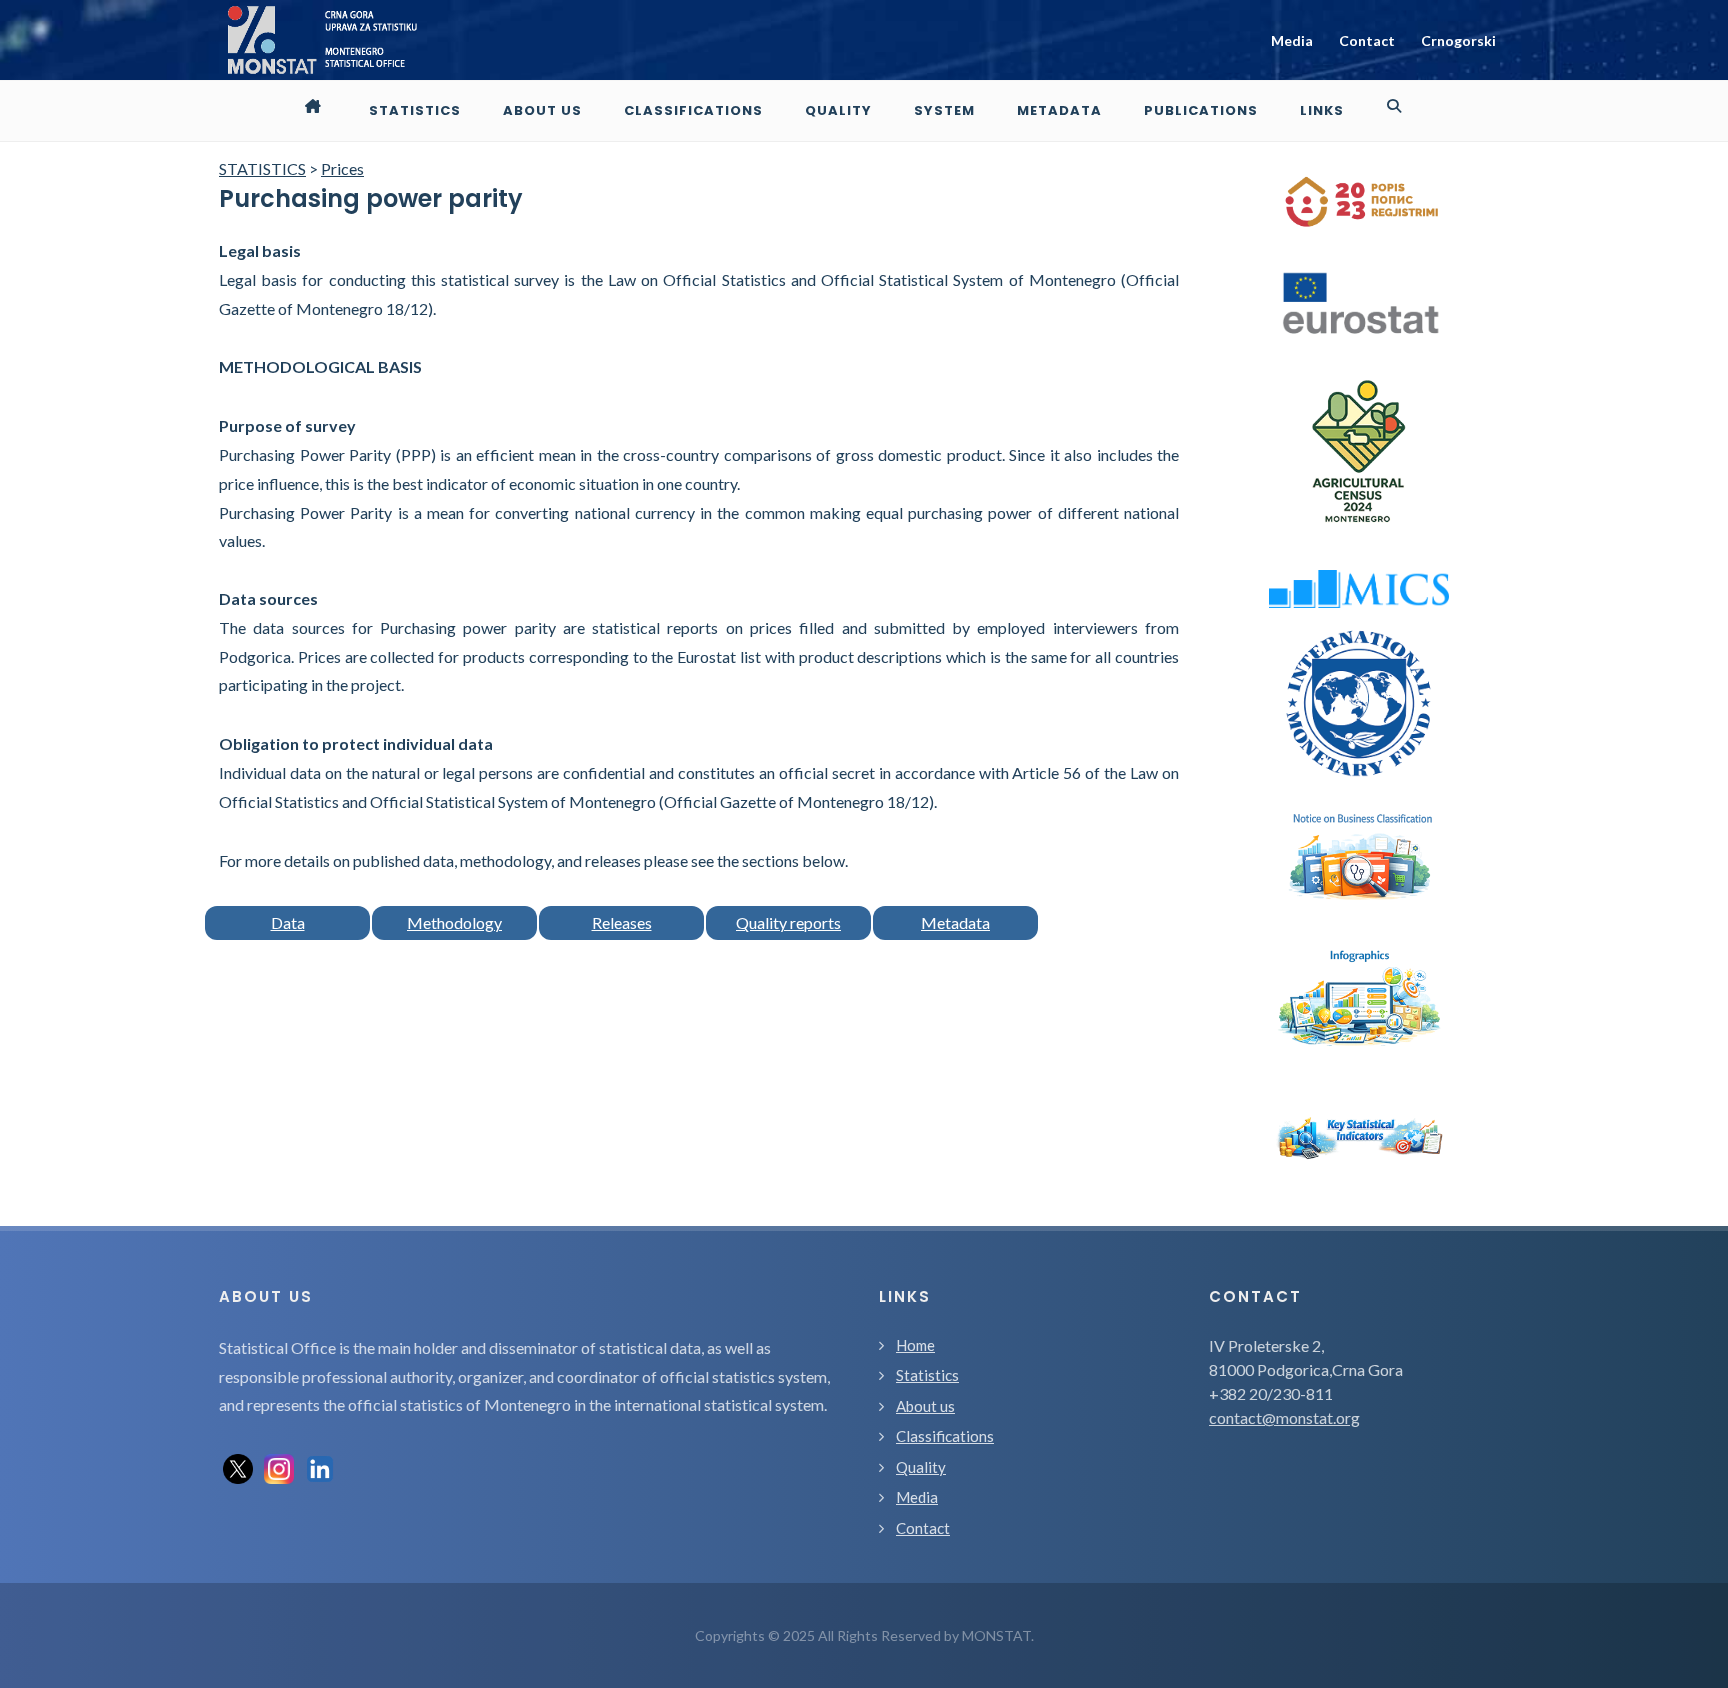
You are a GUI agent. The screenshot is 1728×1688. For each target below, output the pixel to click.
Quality (921, 1467)
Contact (1367, 40)
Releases (622, 922)
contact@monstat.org (1284, 1417)
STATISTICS (262, 168)
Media (1292, 40)
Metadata (955, 922)
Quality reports (788, 922)
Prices (342, 168)
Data (288, 922)
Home (915, 1345)
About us (925, 1406)
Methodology (454, 922)
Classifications (945, 1436)
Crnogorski (1458, 40)
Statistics (927, 1375)
